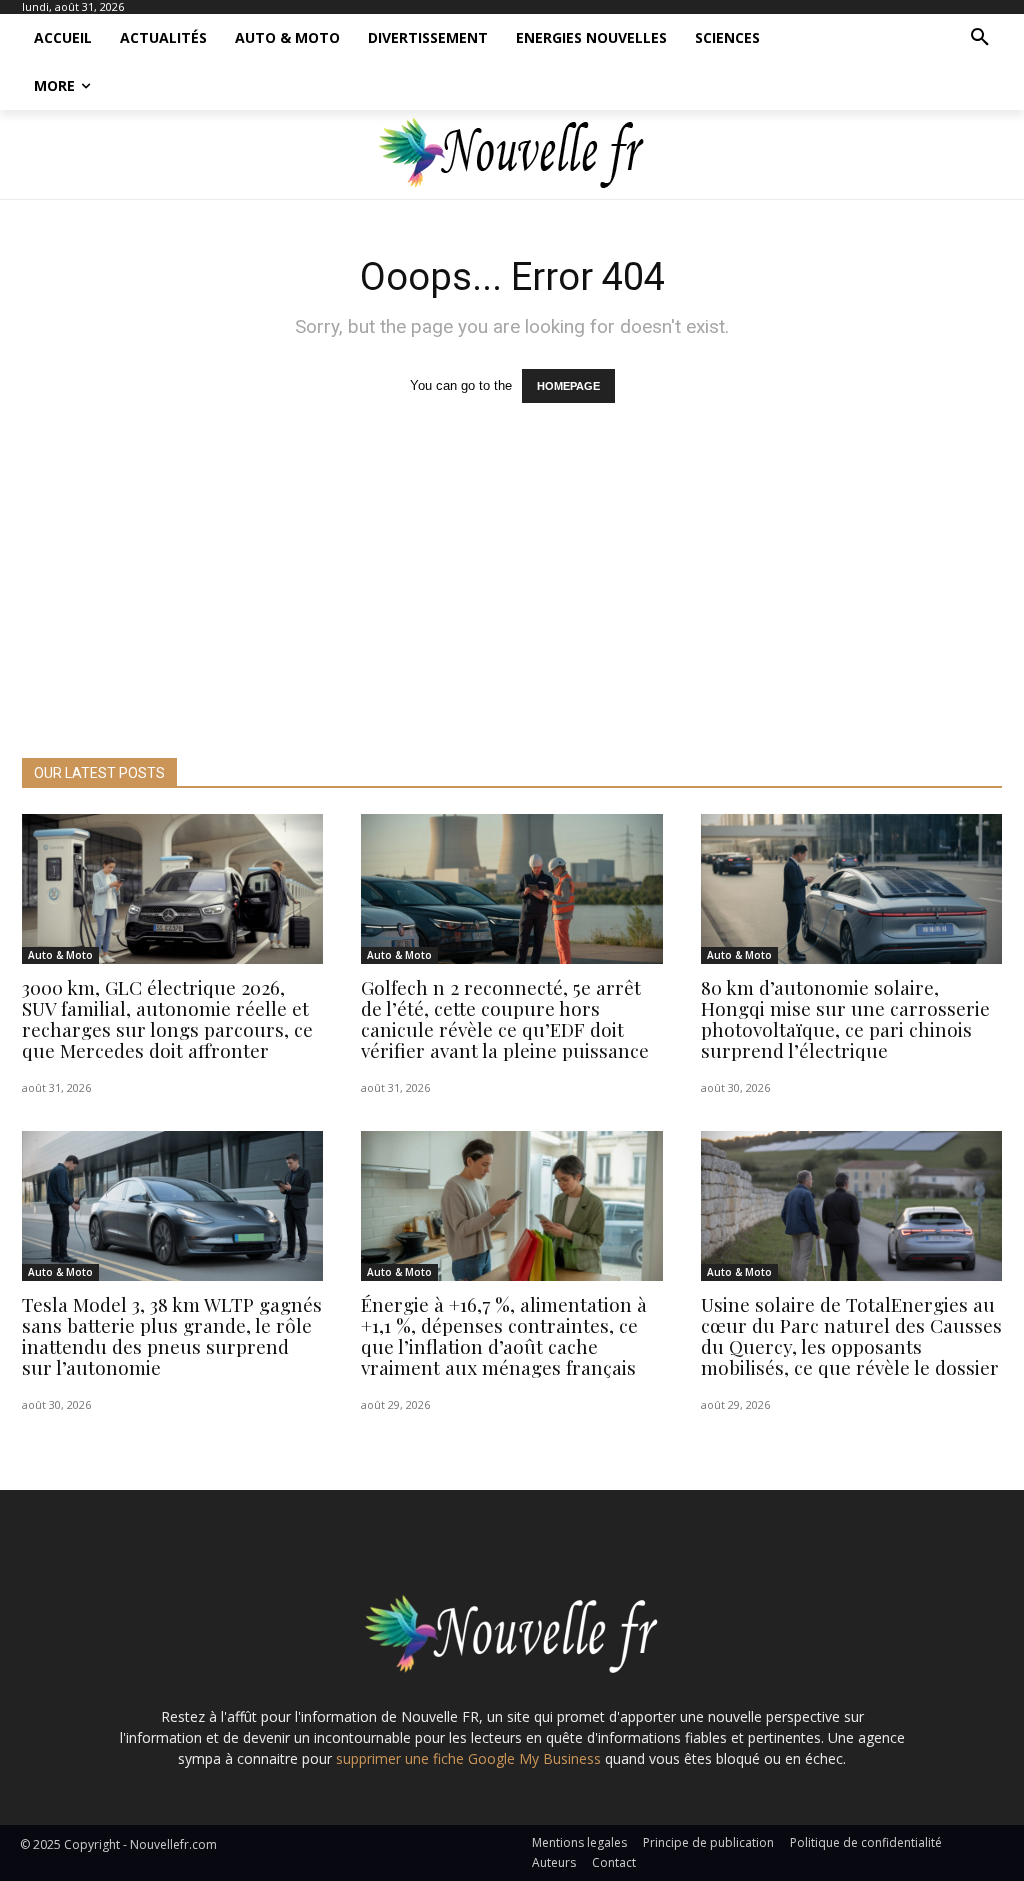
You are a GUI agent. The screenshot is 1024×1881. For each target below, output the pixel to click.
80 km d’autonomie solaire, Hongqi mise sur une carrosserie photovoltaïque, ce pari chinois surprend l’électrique (845, 1018)
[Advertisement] (512, 608)
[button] (980, 38)
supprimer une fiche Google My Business (468, 1758)
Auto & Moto (60, 955)
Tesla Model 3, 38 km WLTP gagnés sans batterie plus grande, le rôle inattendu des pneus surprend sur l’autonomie (172, 1335)
